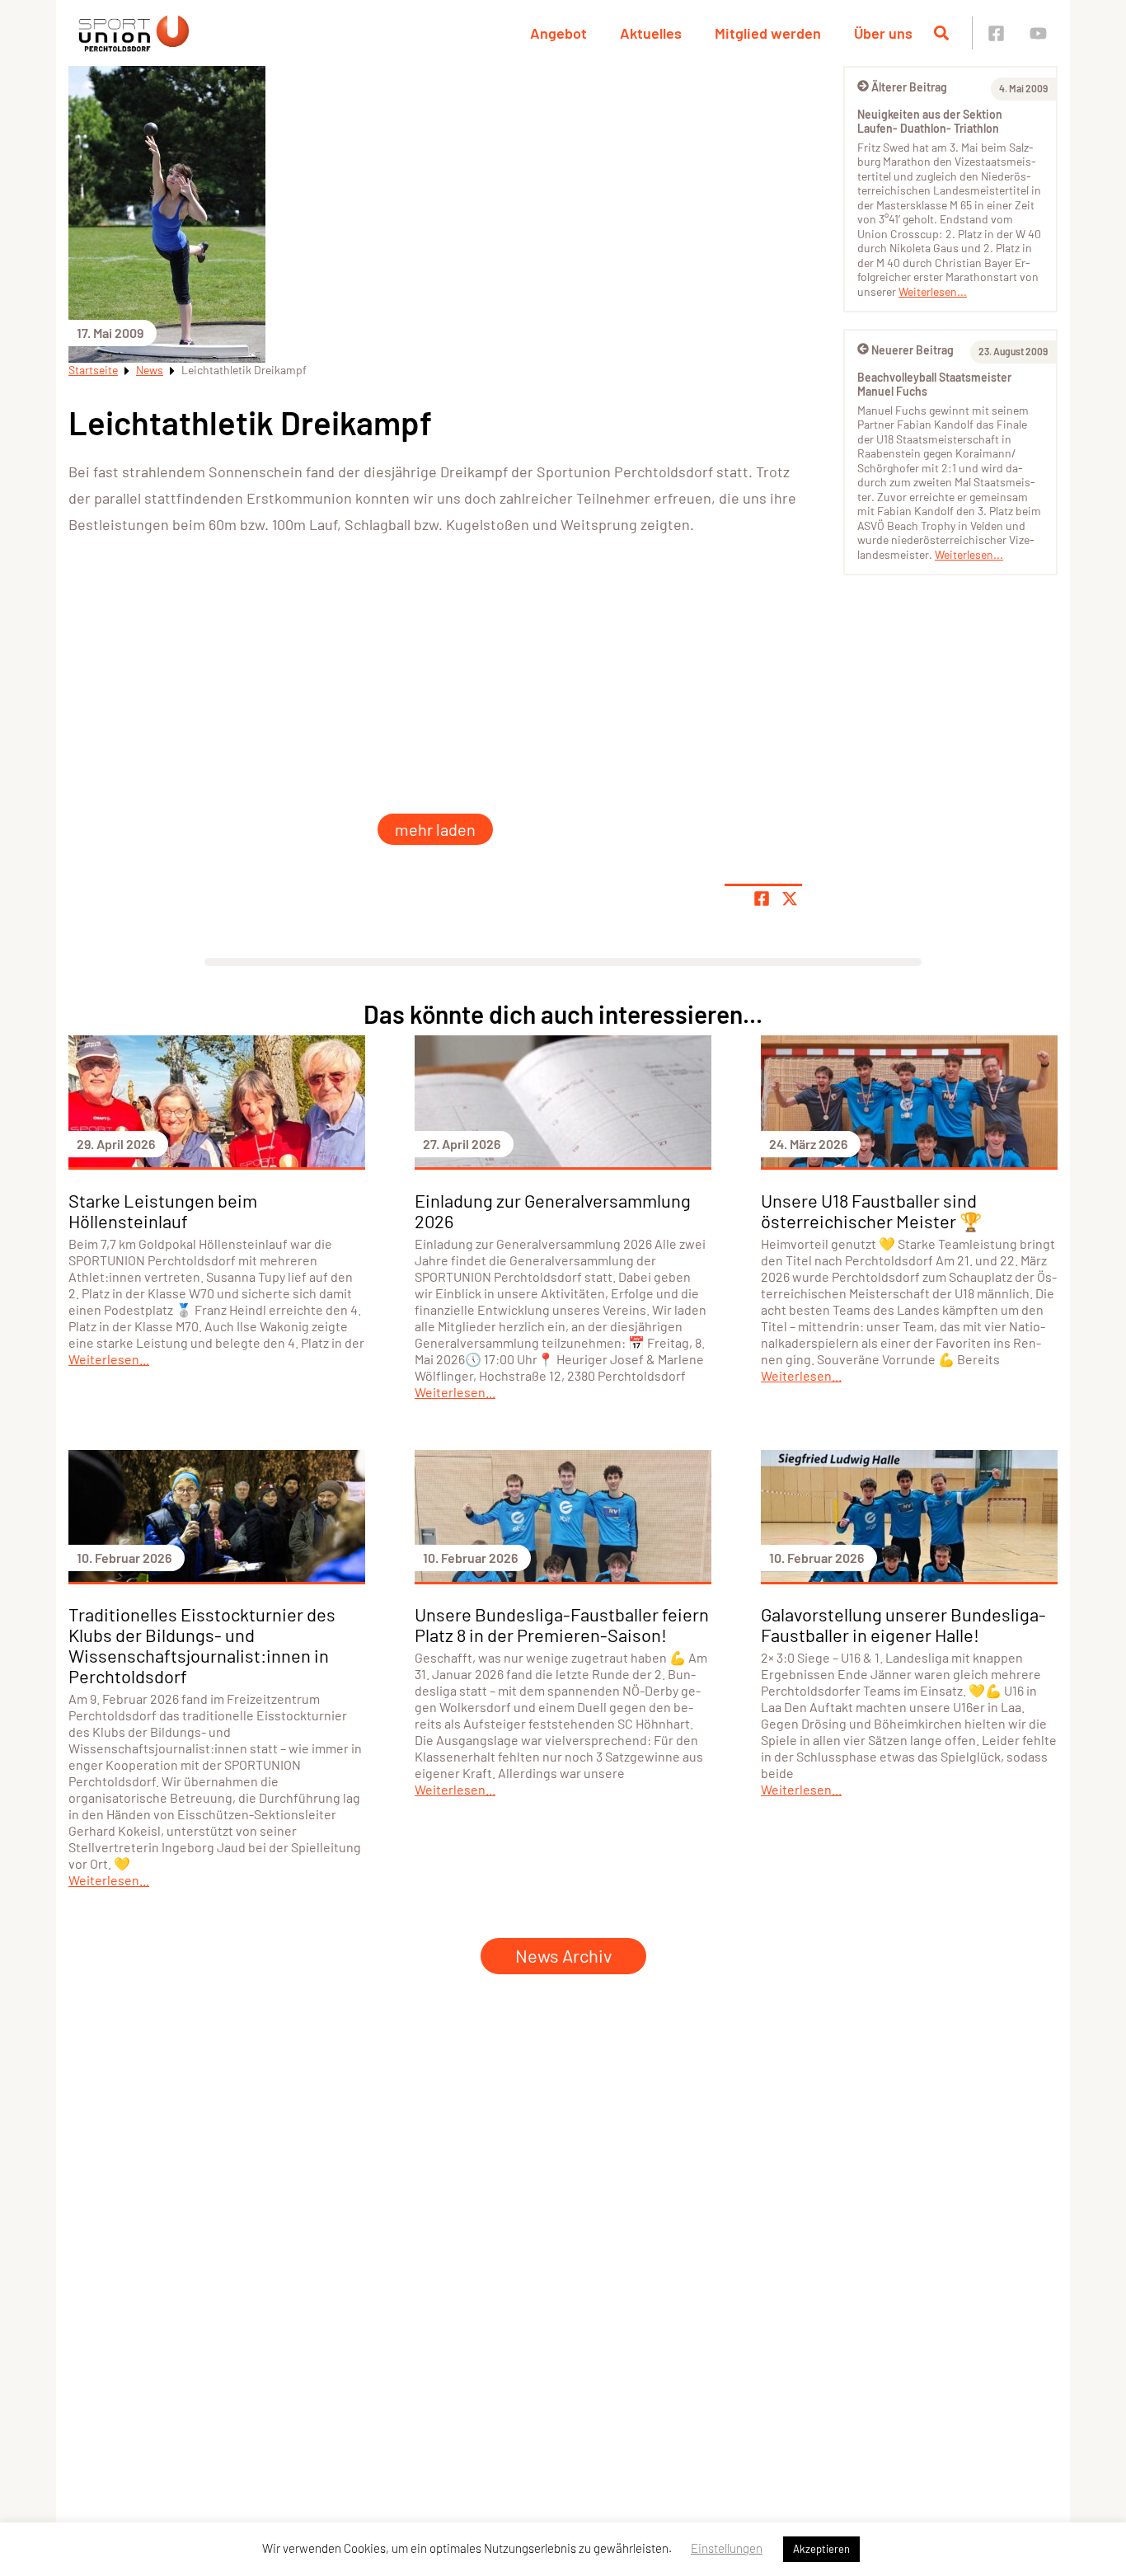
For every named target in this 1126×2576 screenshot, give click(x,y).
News (150, 370)
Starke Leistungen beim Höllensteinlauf (163, 1211)
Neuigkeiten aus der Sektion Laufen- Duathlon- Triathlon (930, 122)
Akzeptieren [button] (821, 2549)
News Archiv (563, 1955)
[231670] (126, 727)
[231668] (621, 727)
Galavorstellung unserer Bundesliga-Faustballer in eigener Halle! (903, 1624)
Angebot (558, 33)
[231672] (373, 727)
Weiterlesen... (933, 291)
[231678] (621, 603)
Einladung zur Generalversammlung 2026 (553, 1211)
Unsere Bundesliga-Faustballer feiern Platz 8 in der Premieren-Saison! (562, 1624)
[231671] (250, 727)
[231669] (744, 603)
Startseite (93, 370)
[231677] (497, 603)
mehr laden (435, 829)
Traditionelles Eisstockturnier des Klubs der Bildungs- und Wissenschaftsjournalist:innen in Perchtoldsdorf (202, 1645)
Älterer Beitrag (909, 87)
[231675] (250, 603)
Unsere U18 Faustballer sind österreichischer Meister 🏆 (871, 1211)
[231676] (373, 603)
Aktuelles (651, 33)
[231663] (744, 727)
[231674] (126, 603)
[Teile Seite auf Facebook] (762, 899)
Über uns (883, 33)
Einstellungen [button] (727, 2548)
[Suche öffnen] (941, 33)
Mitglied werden (768, 33)
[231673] (497, 727)
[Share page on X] (790, 899)
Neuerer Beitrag (913, 350)
